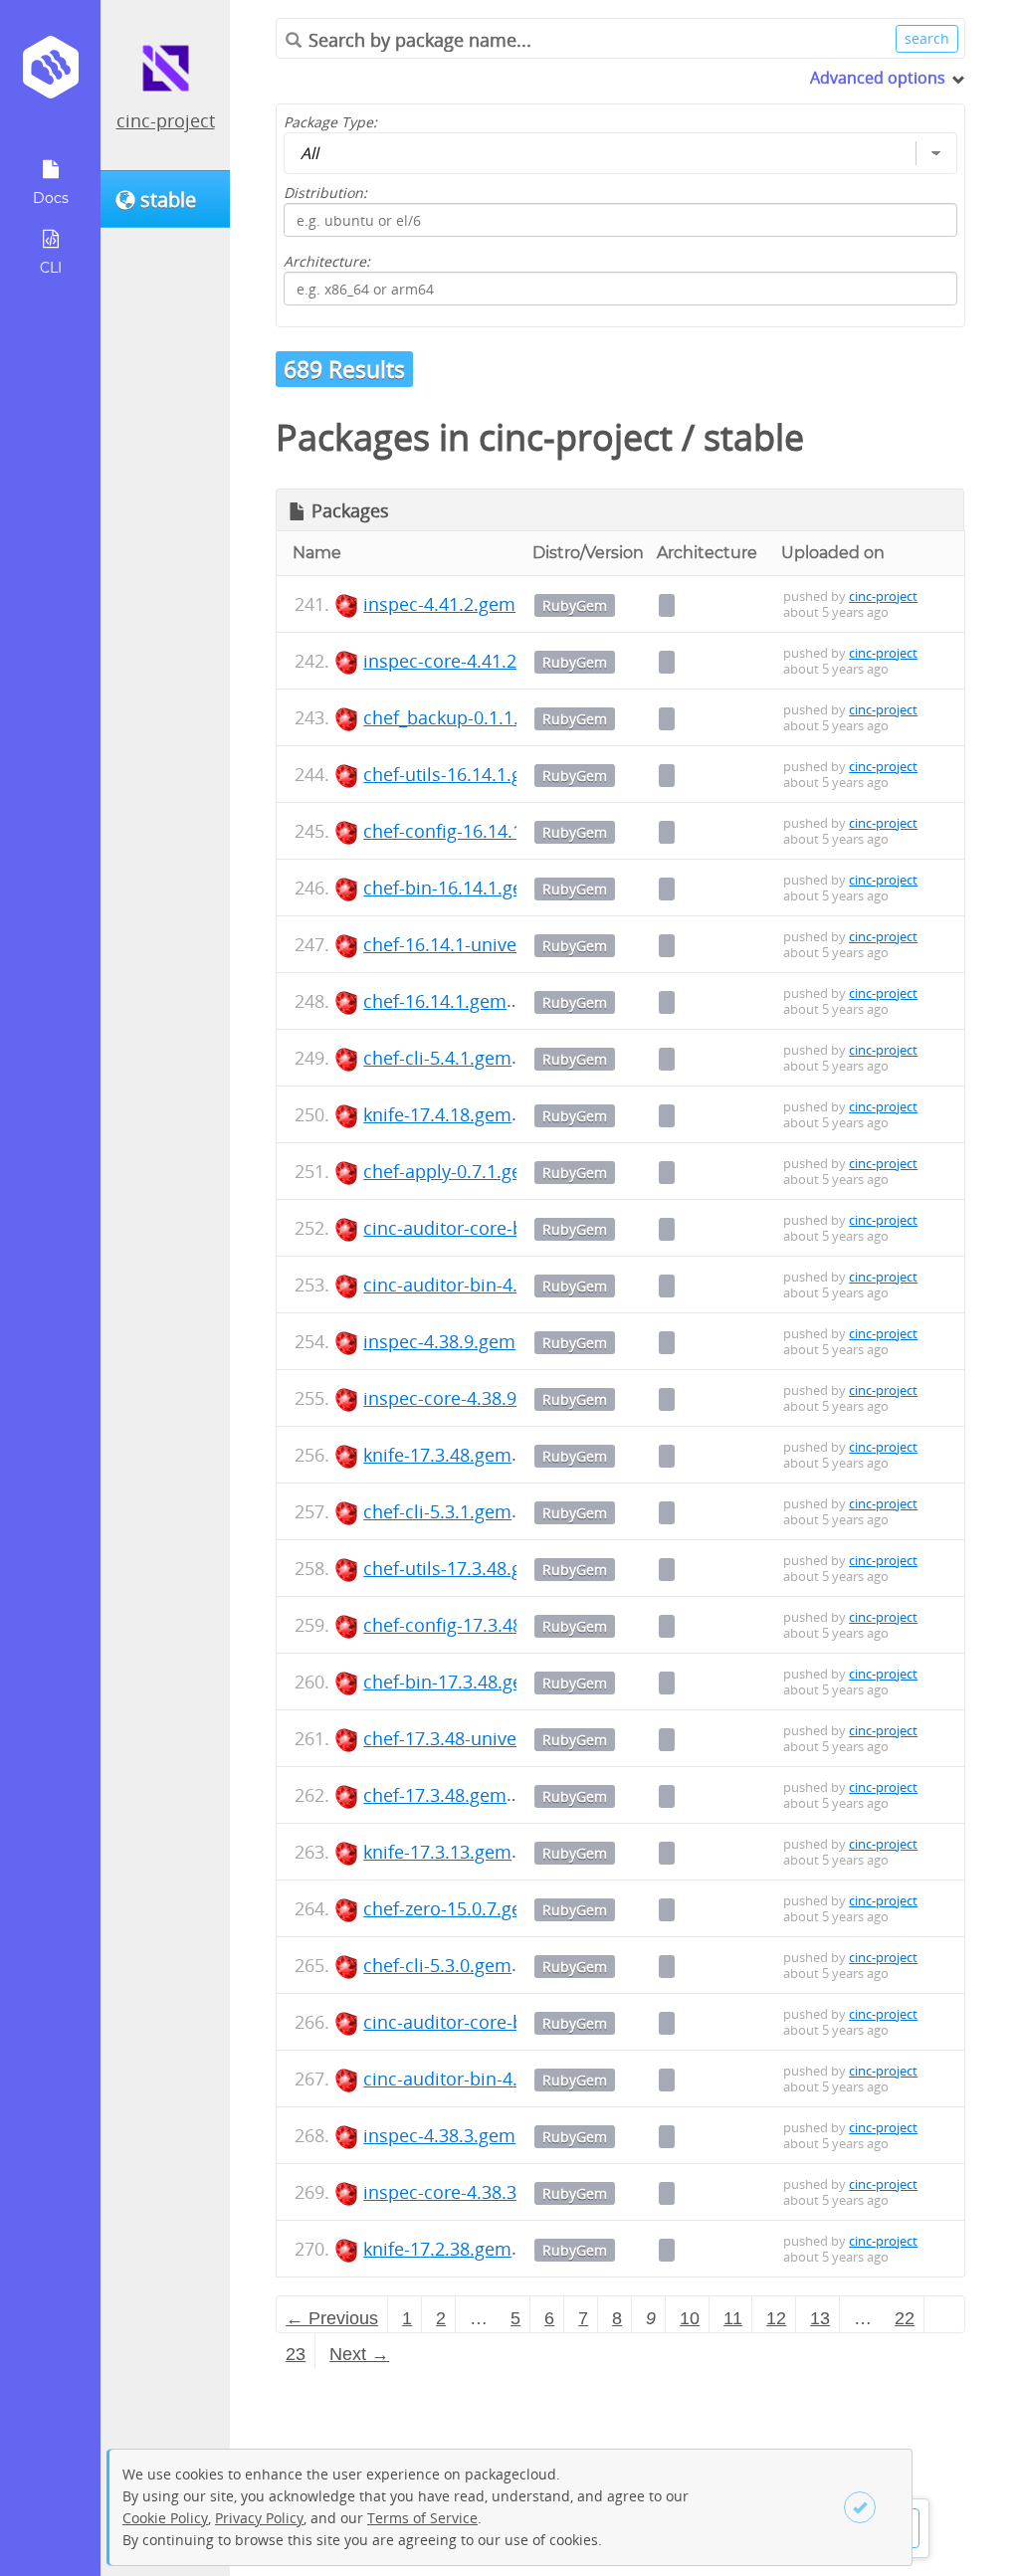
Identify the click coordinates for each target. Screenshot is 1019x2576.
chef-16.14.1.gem (435, 1001)
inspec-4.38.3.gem (439, 2135)
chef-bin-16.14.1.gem (451, 888)
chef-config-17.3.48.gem (464, 1625)
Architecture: (327, 261)
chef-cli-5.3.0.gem (437, 1965)
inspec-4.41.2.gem (439, 604)
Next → (359, 2354)
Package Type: (330, 122)
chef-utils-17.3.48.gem (456, 1568)
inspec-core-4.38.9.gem (461, 1398)
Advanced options (878, 78)
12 (776, 2318)
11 (733, 2318)
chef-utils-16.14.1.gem (456, 774)
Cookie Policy (165, 2518)
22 (905, 2318)
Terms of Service (422, 2518)
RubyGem (575, 605)
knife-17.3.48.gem (437, 1455)
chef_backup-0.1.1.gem (459, 717)
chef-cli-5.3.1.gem (437, 1511)
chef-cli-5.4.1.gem (437, 1058)
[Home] (50, 74)
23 (296, 2354)
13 (820, 2318)
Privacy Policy (259, 2518)
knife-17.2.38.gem (437, 2249)
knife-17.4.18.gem (437, 1114)
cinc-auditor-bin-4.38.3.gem (479, 2079)
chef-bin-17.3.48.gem (451, 1682)
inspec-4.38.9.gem (439, 1341)
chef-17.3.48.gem (435, 1795)
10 (690, 2318)
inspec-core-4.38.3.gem (461, 2192)
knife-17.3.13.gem (437, 1852)
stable (754, 437)
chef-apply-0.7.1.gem (451, 1171)
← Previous (332, 2318)
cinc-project (166, 120)
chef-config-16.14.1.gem (464, 831)
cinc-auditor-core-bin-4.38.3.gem (500, 2022)
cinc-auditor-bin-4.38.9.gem (479, 1285)
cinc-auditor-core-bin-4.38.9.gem (500, 1228)
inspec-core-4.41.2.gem (461, 661)
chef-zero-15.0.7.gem (451, 1908)
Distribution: (325, 193)
